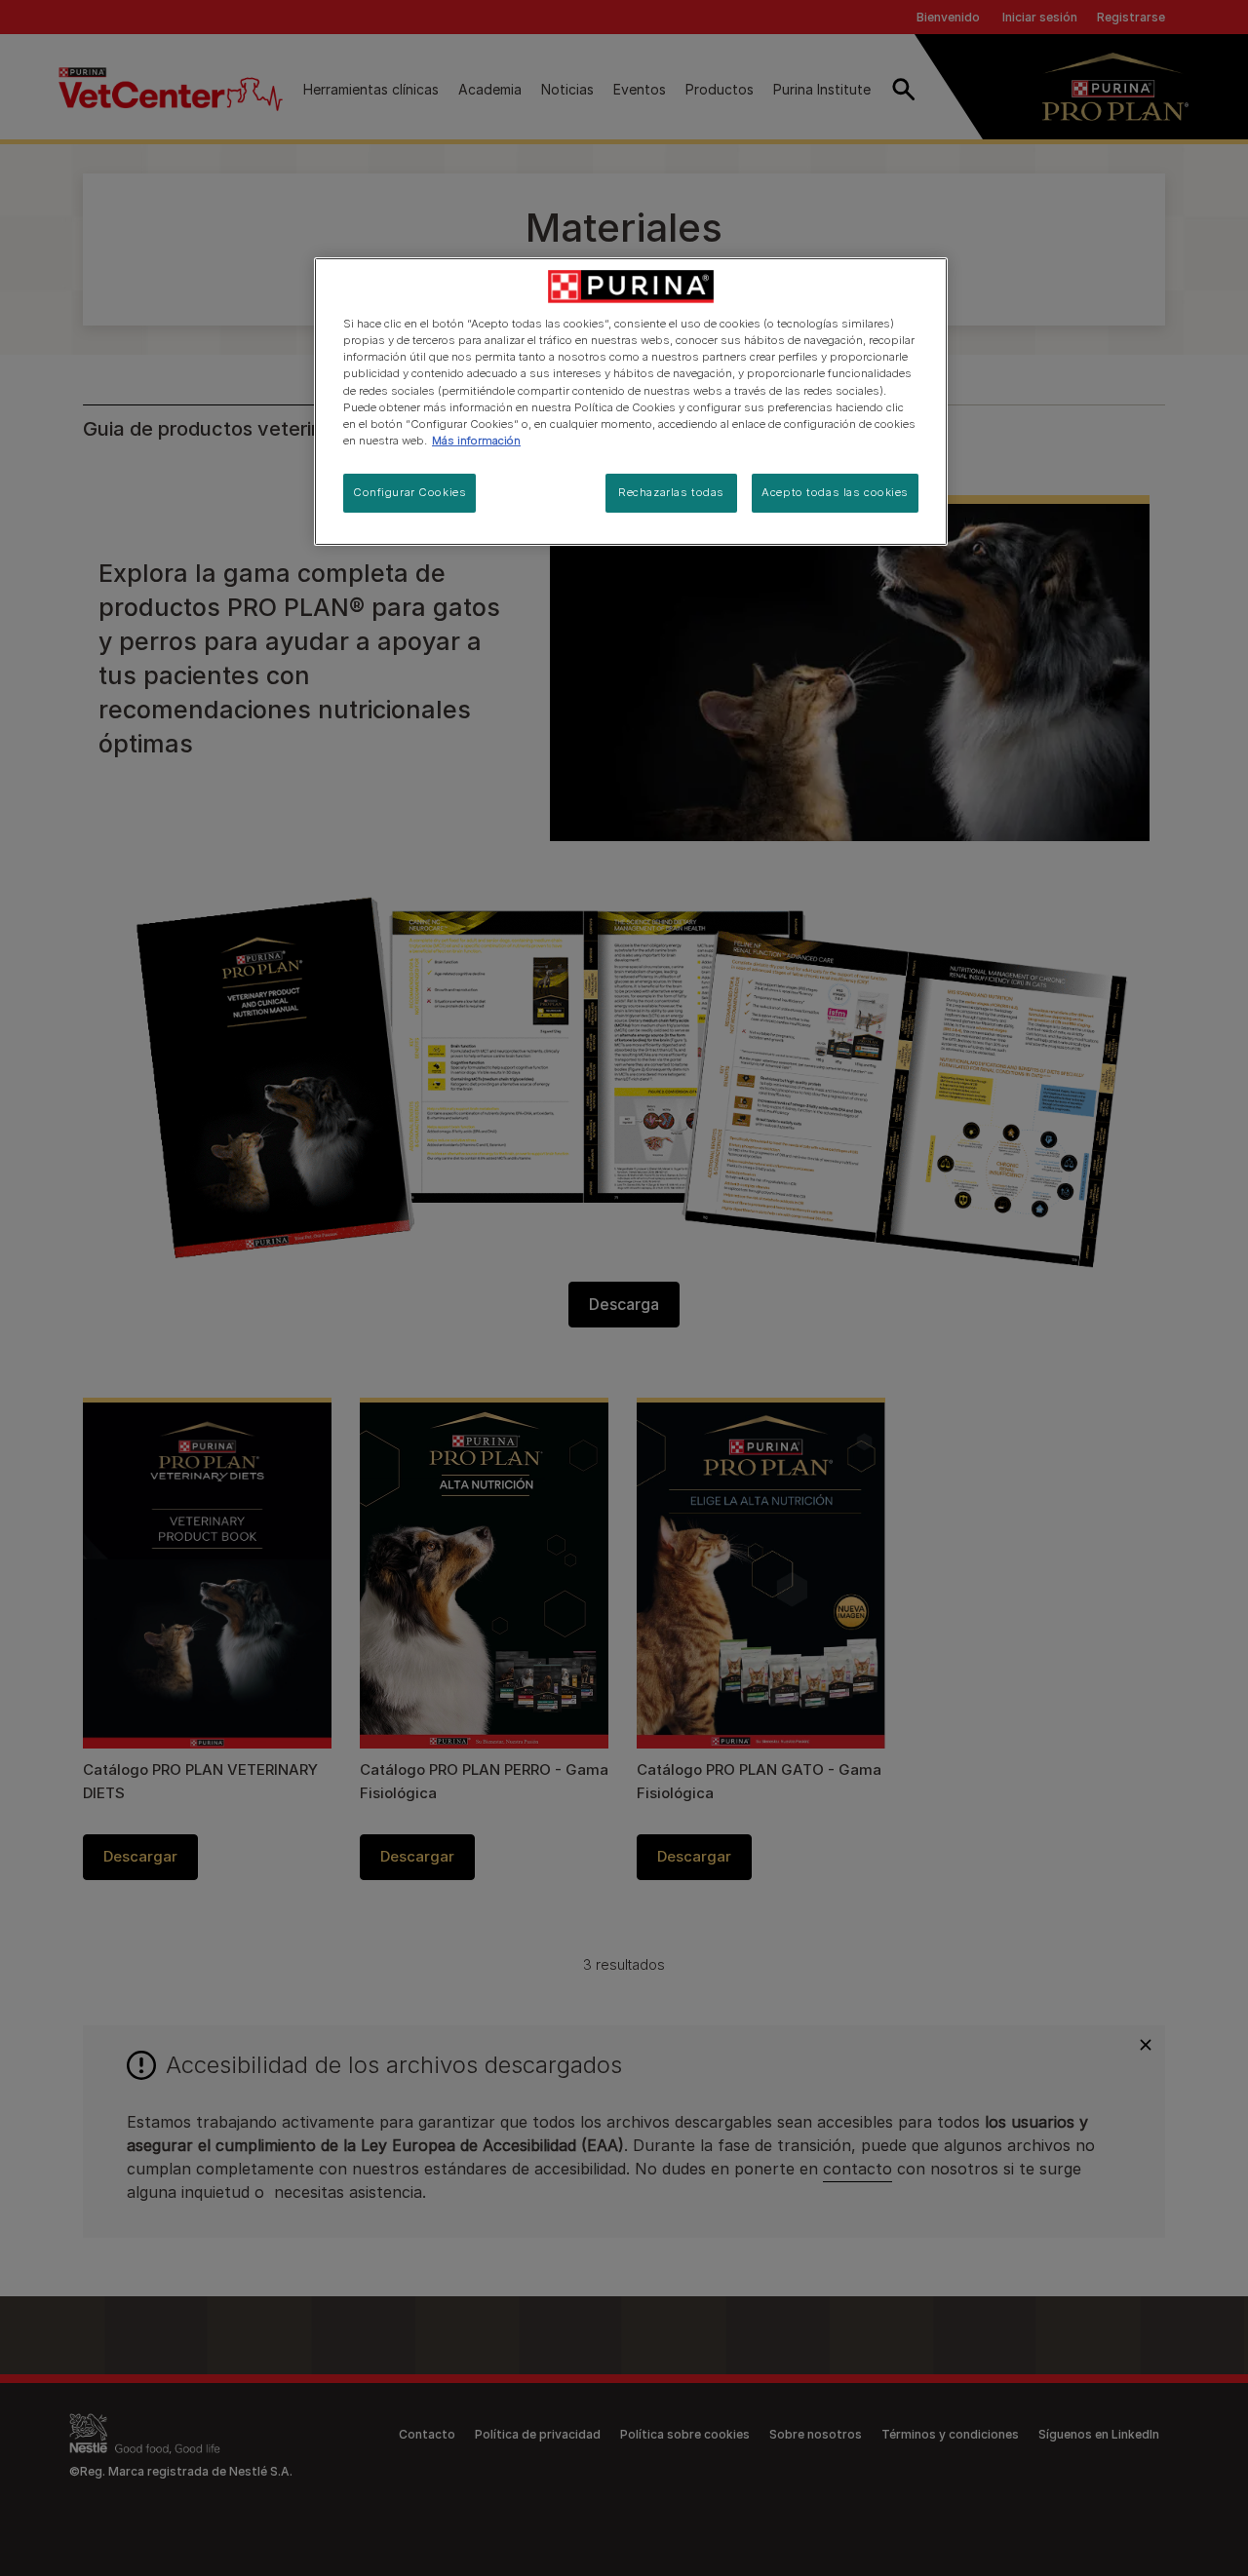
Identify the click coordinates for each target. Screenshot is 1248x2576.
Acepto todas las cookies (835, 492)
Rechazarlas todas (671, 492)
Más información (476, 441)
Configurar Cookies (409, 492)
